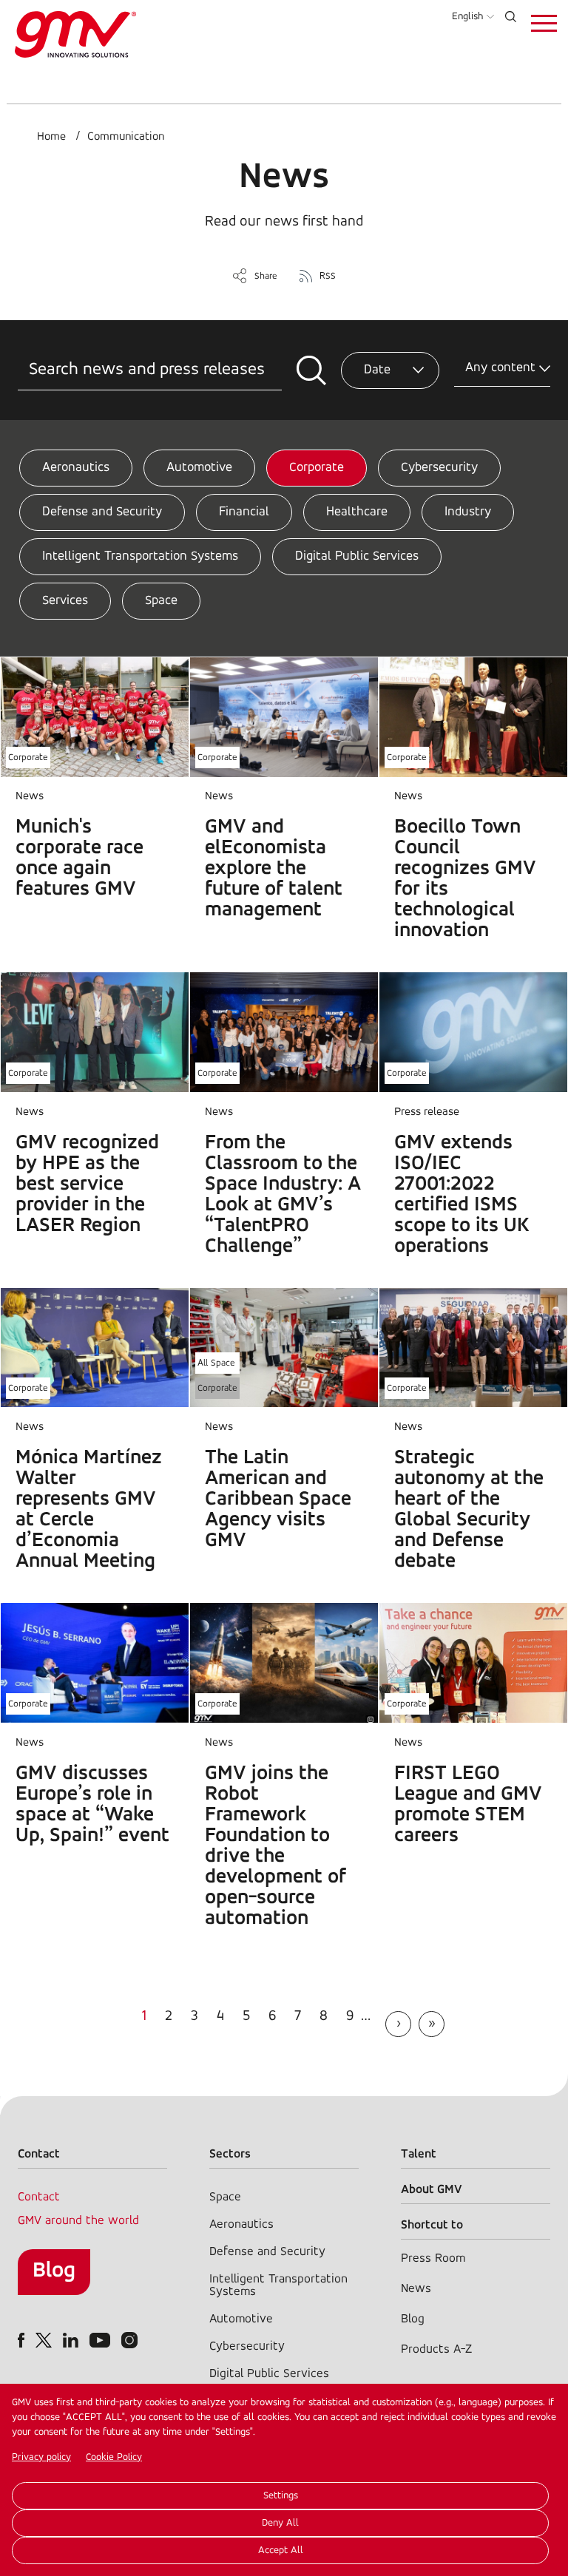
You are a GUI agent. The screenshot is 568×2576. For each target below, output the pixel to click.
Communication (126, 137)
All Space (216, 1363)
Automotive (199, 468)
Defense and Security (102, 512)
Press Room (433, 2258)
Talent (419, 2154)
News (416, 2289)
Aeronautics (76, 468)
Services (65, 601)
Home (51, 137)
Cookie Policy (114, 2457)
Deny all (280, 2523)
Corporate (317, 468)
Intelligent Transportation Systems (140, 557)
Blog (54, 2271)
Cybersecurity (439, 468)
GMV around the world (78, 2221)
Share (266, 276)
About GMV (432, 2190)
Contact (39, 2197)
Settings (281, 2496)
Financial (244, 512)
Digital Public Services (357, 557)
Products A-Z (436, 2349)
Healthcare (357, 512)
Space (161, 601)
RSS (328, 276)
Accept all (281, 2550)
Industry (468, 512)
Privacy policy (41, 2457)
